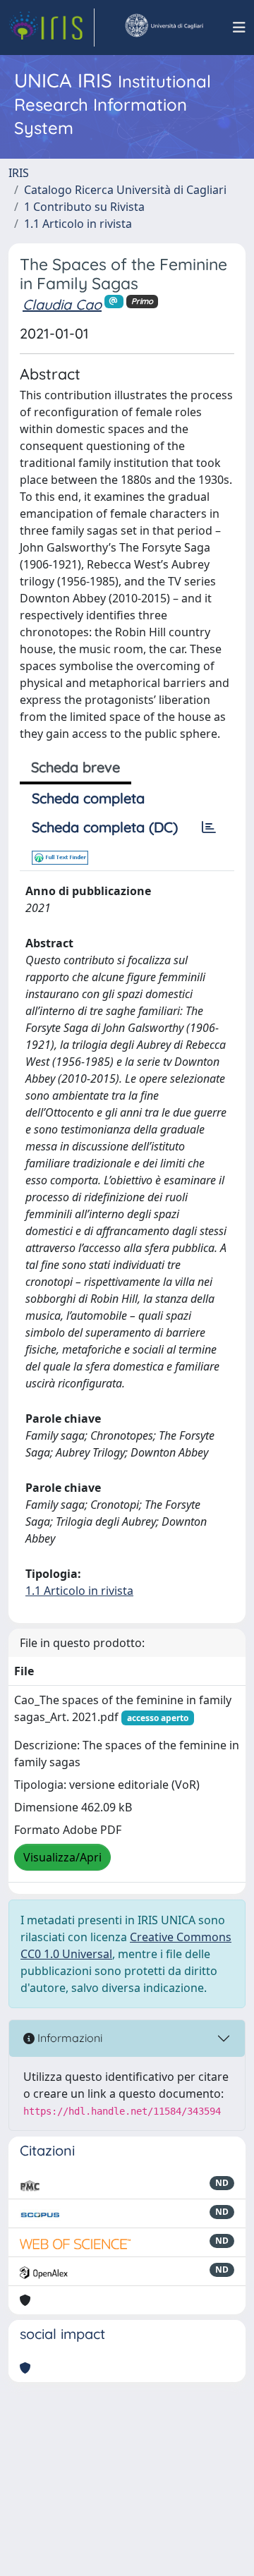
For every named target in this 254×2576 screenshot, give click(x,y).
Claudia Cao (62, 304)
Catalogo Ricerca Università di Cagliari (125, 190)
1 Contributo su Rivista (84, 207)
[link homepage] (52, 28)
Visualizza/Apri (62, 1857)
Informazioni (68, 2038)
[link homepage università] (164, 28)
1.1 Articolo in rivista (78, 224)
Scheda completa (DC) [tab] (105, 827)
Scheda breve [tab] (75, 767)
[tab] (209, 827)
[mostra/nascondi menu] (239, 28)
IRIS (19, 173)
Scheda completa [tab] (88, 798)
